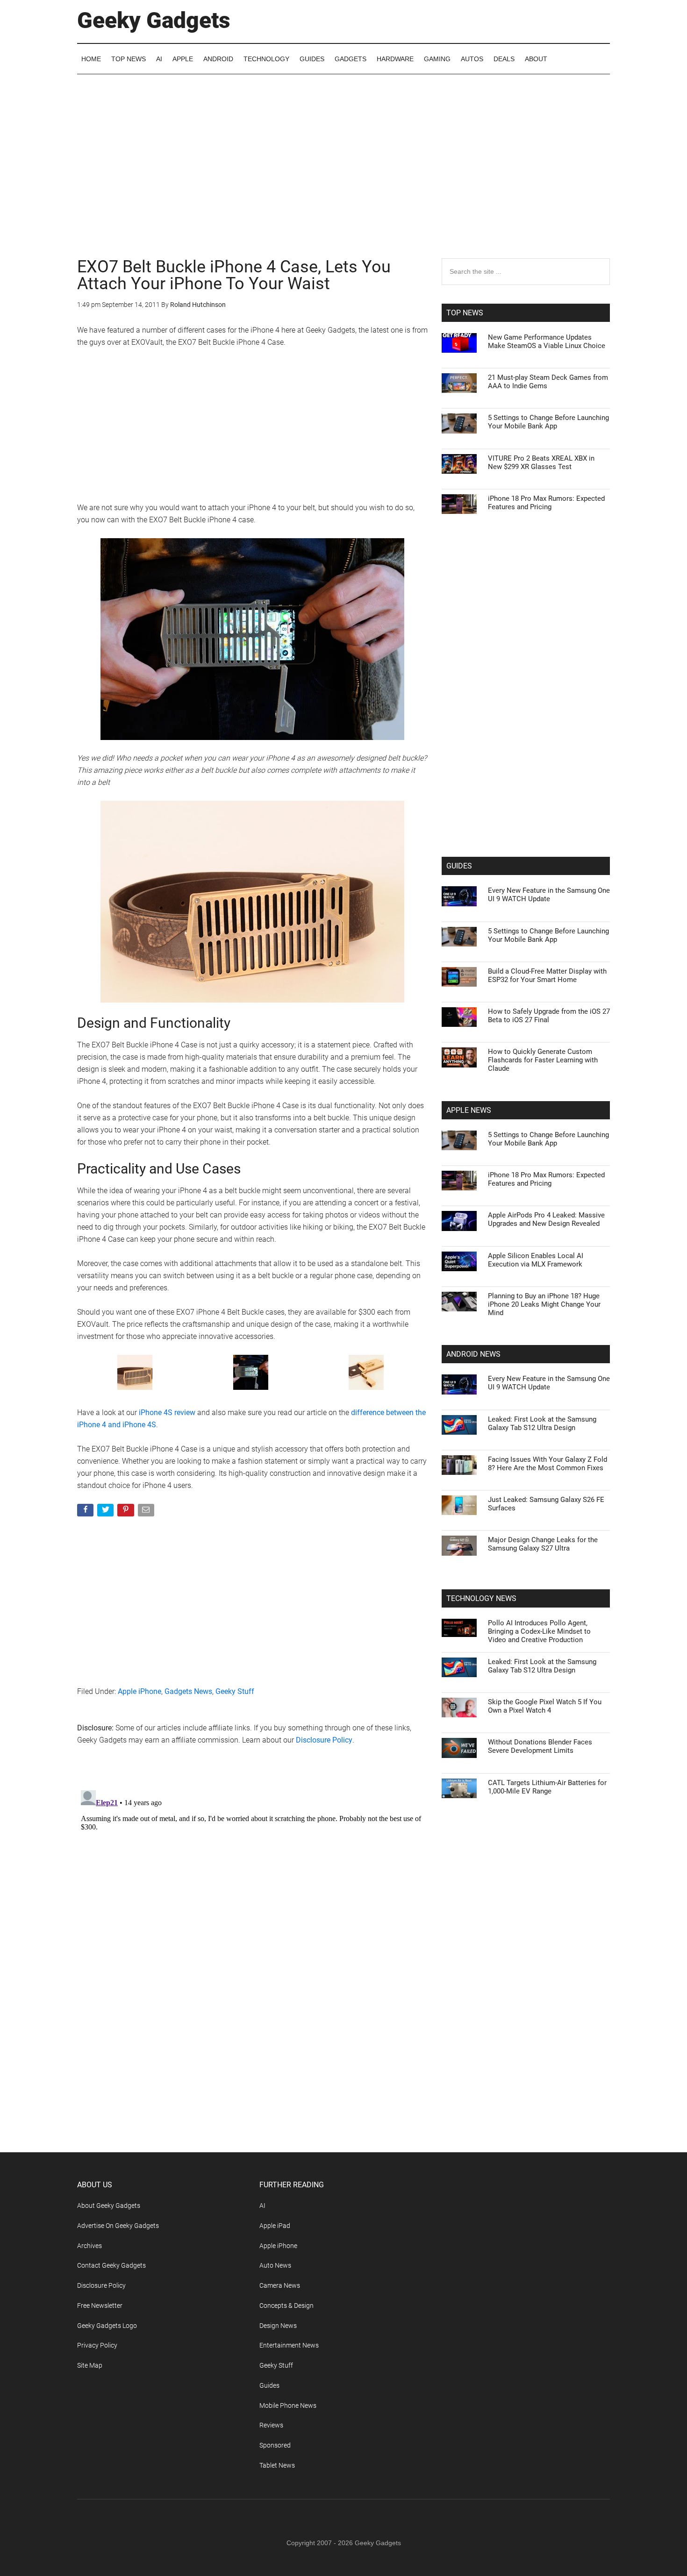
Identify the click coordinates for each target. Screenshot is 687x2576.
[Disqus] (252, 1903)
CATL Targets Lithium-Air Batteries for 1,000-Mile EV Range (547, 1787)
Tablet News (277, 2465)
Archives (89, 2246)
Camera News (280, 2285)
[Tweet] (106, 1512)
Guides (269, 2385)
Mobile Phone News (288, 2405)
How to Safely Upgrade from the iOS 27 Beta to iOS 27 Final (549, 1016)
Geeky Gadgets (154, 20)
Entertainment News (289, 2345)
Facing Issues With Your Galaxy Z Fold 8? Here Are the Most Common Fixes (547, 1464)
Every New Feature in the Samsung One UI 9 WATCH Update (549, 895)
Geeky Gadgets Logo (107, 2326)
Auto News (275, 2265)
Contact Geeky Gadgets (111, 2265)
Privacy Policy (97, 2345)
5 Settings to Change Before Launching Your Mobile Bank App (548, 422)
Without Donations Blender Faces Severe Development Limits (540, 1746)
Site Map (90, 2365)
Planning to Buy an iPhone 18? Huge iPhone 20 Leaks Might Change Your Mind (544, 1304)
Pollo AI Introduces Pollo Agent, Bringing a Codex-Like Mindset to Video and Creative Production (539, 1631)
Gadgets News (188, 1691)
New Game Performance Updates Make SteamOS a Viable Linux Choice (547, 342)
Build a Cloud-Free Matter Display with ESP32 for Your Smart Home (547, 975)
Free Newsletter (100, 2306)
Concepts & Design (286, 2306)
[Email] (147, 1512)
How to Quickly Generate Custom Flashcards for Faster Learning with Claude (543, 1060)
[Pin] (126, 1512)
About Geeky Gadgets (109, 2206)
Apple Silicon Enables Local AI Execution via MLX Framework (536, 1260)
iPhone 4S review (167, 1413)
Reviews (271, 2425)
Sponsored (275, 2445)
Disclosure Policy (324, 1740)
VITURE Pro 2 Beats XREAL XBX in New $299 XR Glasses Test (541, 463)
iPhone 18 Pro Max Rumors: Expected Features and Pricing (546, 503)
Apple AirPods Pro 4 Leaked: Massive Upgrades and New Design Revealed (546, 1219)
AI (262, 2206)
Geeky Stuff (235, 1691)
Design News (278, 2326)
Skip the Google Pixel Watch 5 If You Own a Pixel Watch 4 (545, 1706)
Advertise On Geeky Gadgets (118, 2226)
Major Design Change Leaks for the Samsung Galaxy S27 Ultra (543, 1544)
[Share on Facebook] (86, 1512)
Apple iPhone (140, 1691)
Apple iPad (275, 2226)
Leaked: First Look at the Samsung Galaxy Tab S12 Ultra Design (542, 1423)
